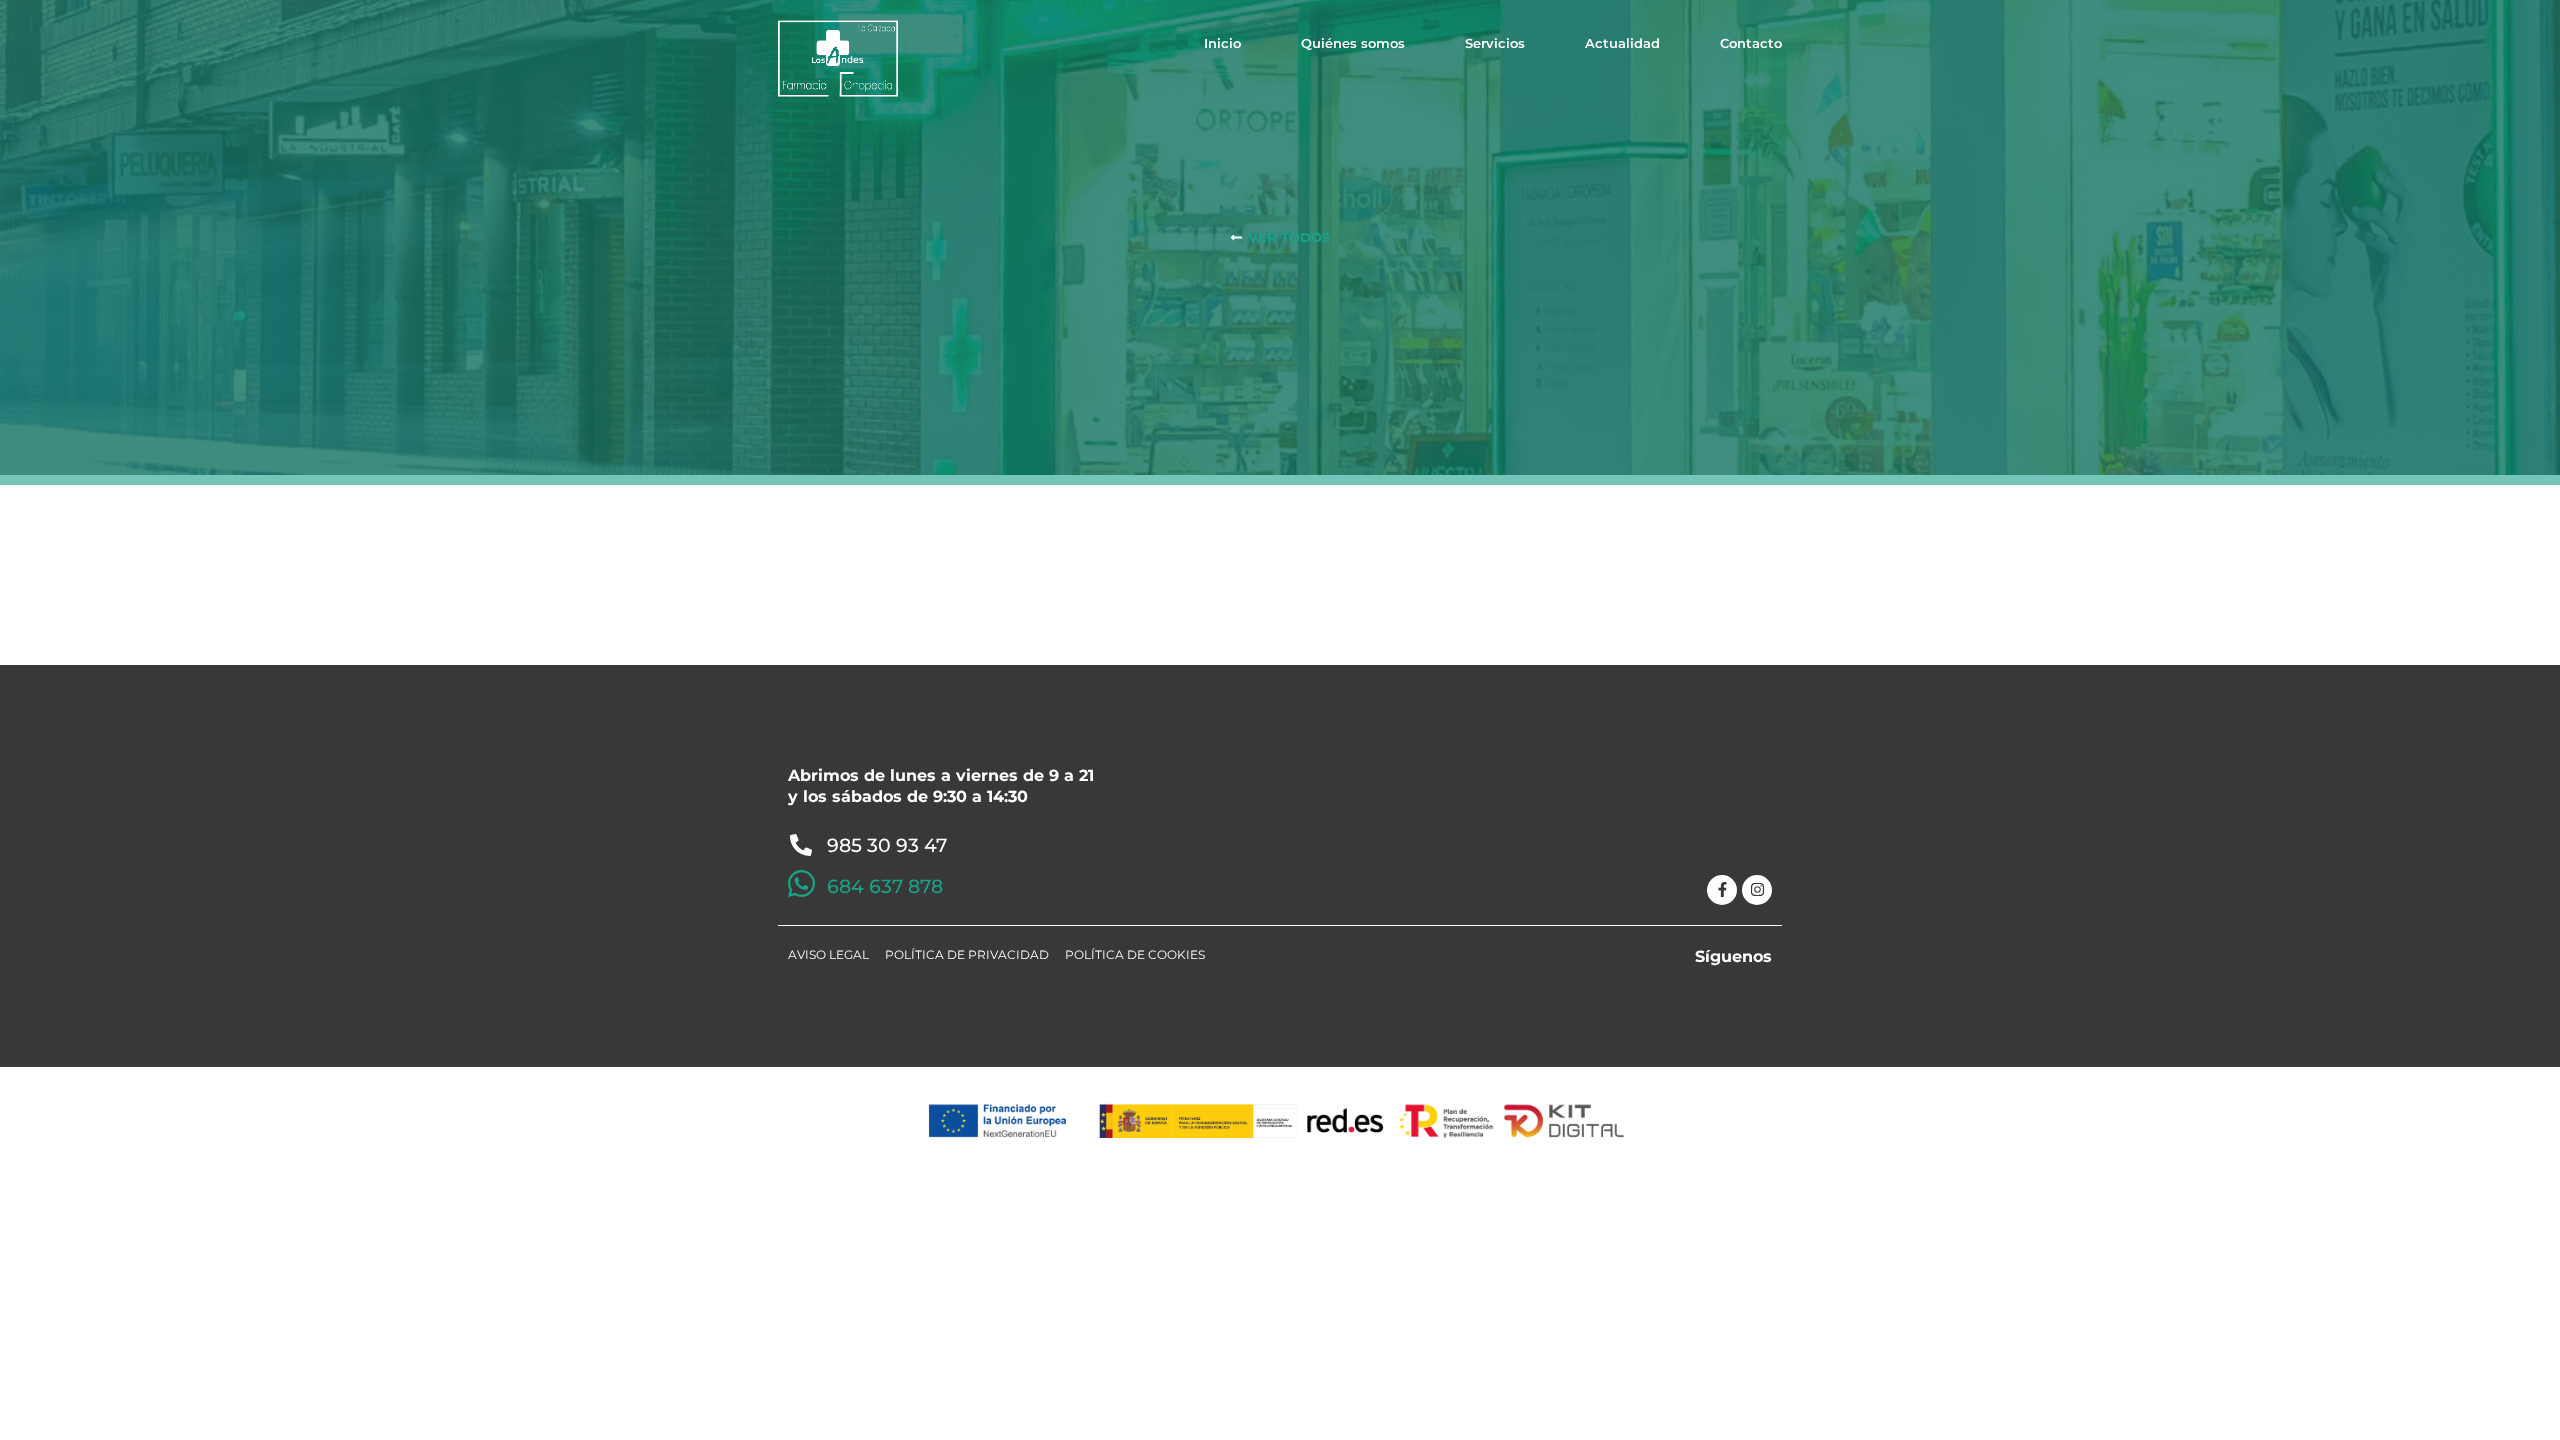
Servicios (1495, 43)
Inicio (1222, 43)
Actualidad (1622, 43)
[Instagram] (1757, 890)
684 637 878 (885, 886)
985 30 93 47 (887, 845)
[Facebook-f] (1722, 890)
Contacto (1751, 43)
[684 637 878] (801, 883)
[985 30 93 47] (801, 845)
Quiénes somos (1353, 43)
